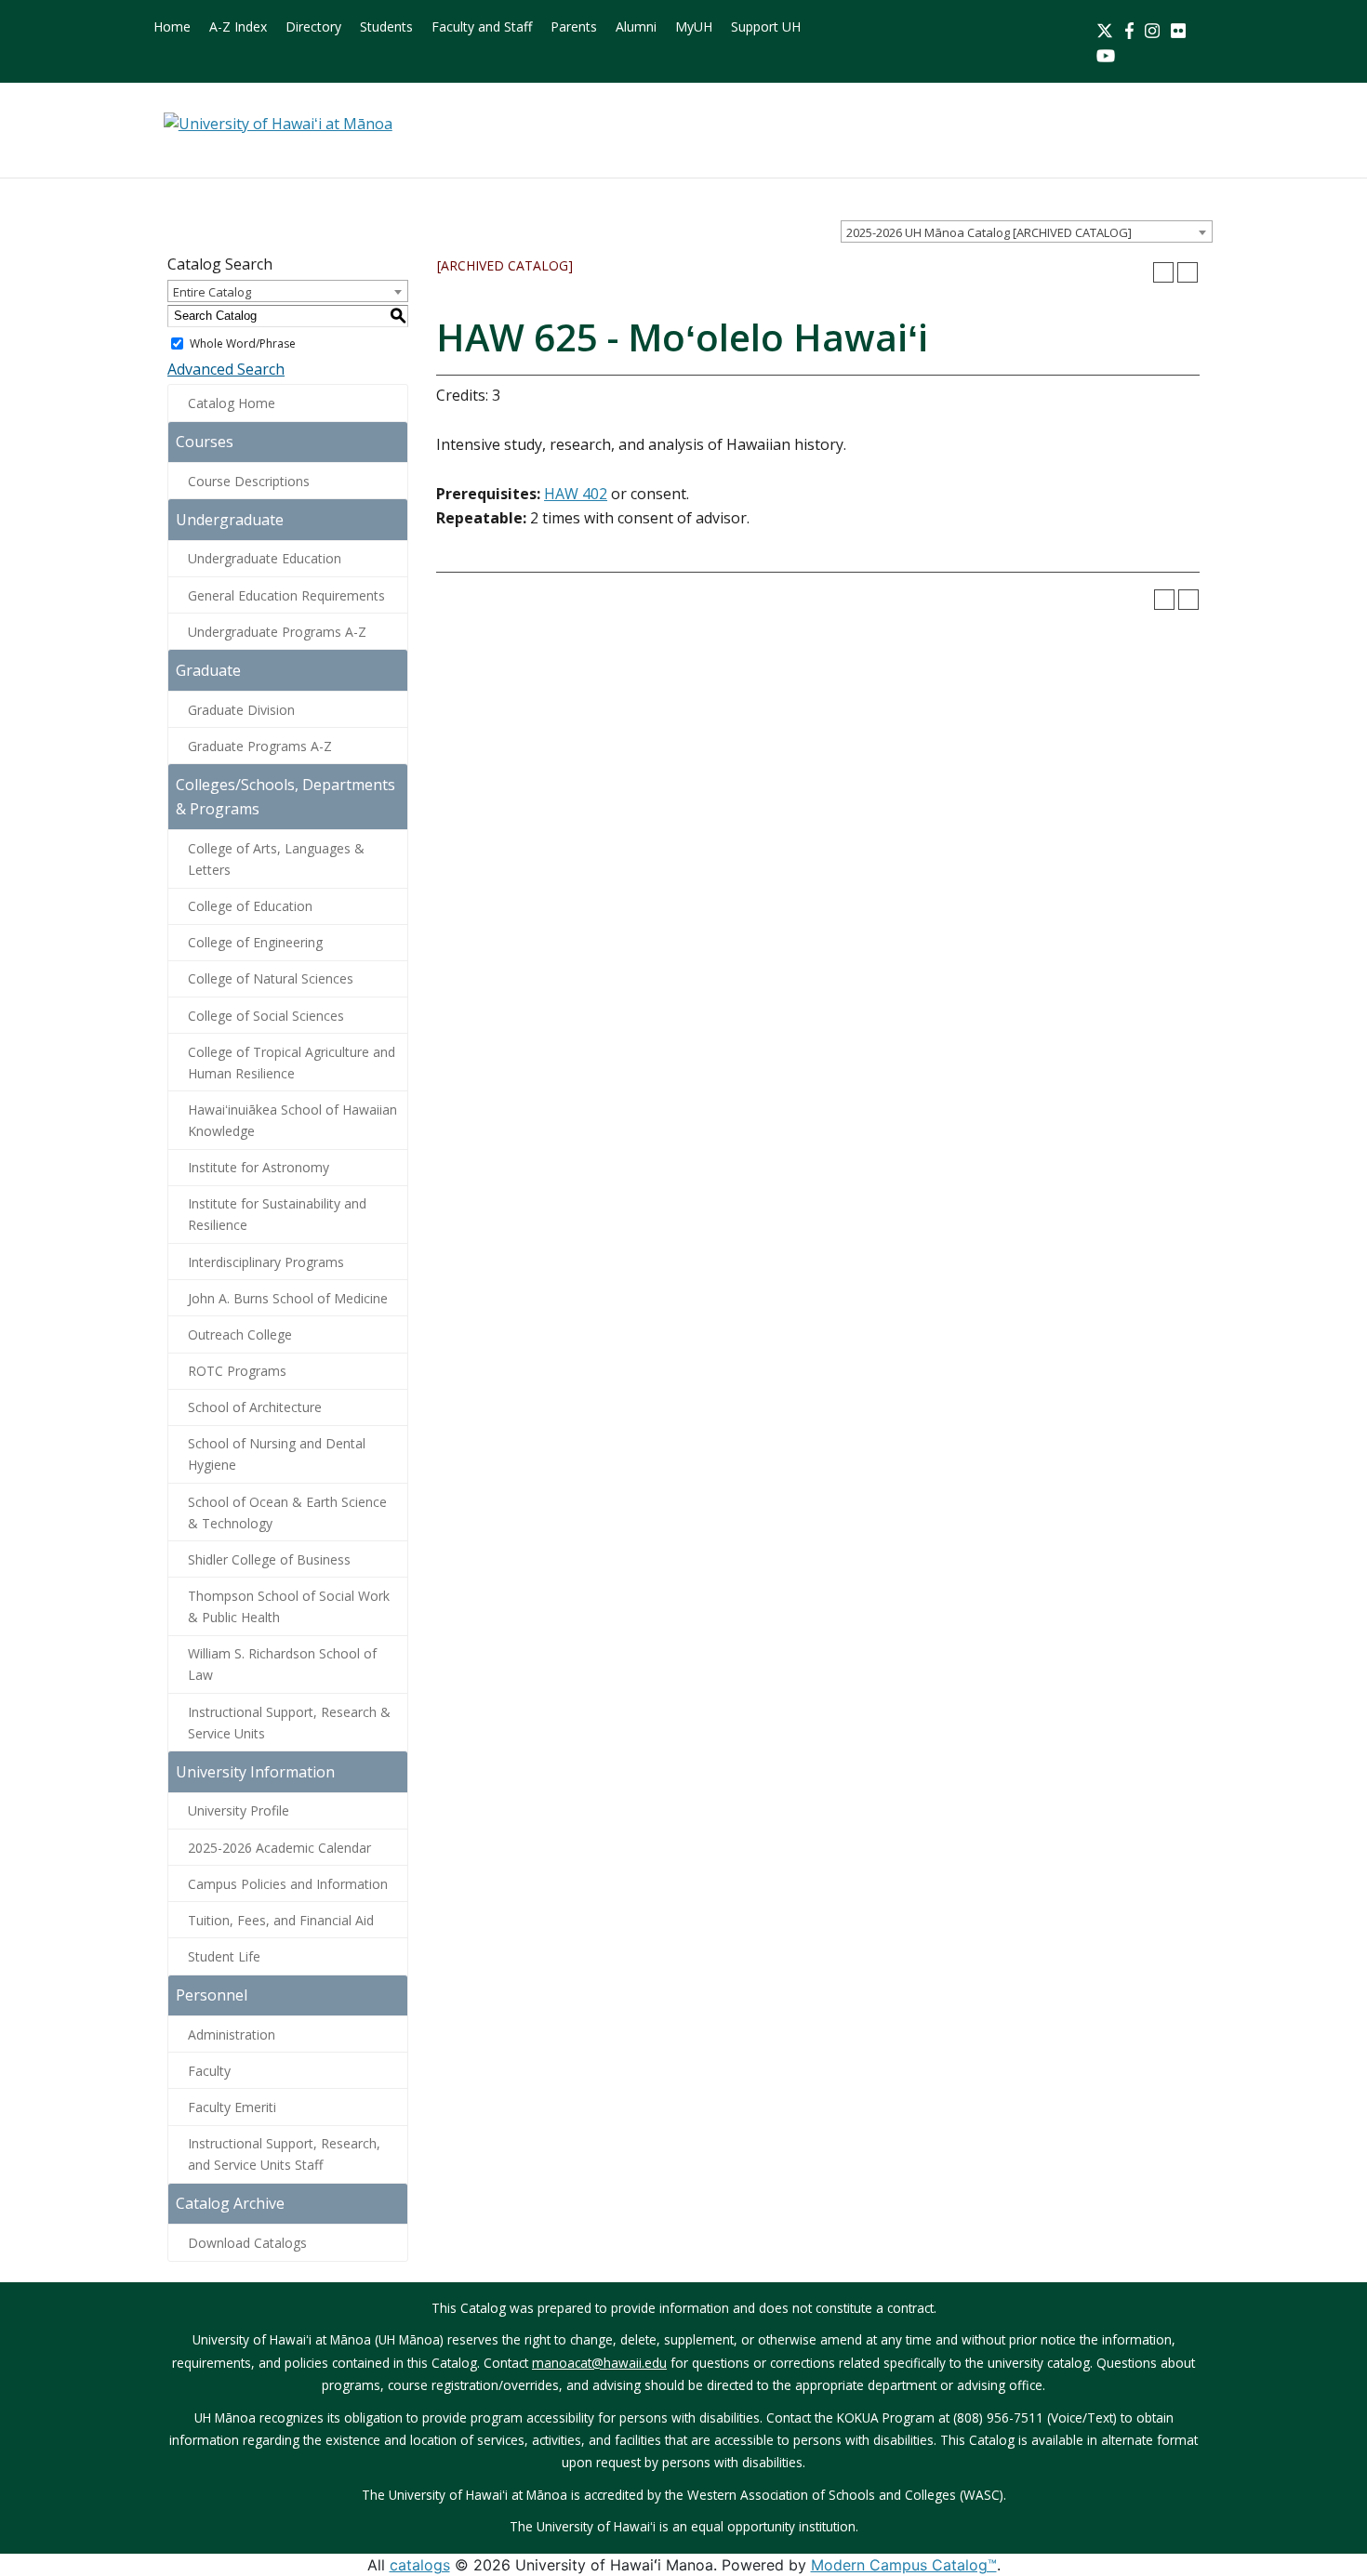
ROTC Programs (237, 1371)
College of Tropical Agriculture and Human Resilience (292, 1063)
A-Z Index (238, 26)
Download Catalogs (247, 2243)
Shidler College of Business (269, 1559)
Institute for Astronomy (259, 1167)
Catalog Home (232, 403)
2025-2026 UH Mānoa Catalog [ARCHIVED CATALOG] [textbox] (989, 232)
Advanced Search (226, 369)
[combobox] (1027, 231)
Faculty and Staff (482, 26)
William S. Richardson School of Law (282, 1664)
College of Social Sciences (266, 1016)
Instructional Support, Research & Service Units (289, 1723)
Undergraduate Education (265, 558)
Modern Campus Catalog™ (904, 2565)
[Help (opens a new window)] (1188, 272)
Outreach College (240, 1334)
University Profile (239, 1810)
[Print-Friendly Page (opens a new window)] (1163, 272)
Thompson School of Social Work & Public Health (289, 1606)
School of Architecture (255, 1407)
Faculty (209, 2071)
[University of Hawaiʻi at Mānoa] (278, 123)
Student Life (224, 1956)
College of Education (250, 906)
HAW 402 (576, 494)
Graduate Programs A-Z (260, 746)
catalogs (420, 2565)
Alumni (636, 26)
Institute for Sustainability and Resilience (277, 1214)
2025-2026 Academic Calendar (279, 1848)
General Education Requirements (286, 595)
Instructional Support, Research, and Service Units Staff (284, 2154)
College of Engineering (255, 942)
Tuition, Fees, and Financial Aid (281, 1920)
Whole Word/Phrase (243, 343)
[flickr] (1178, 29)
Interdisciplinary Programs (266, 1262)
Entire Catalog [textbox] (212, 292)
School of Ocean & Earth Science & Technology (287, 1513)
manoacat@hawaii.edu (599, 2363)
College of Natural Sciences (271, 978)
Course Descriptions (249, 481)
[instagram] (1152, 29)
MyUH (694, 26)
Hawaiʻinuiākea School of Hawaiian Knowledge (292, 1120)
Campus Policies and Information (288, 1884)
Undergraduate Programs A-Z (277, 632)
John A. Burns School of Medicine (288, 1298)
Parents (574, 26)
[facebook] (1129, 29)
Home (172, 26)
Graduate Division (241, 710)
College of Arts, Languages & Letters (276, 859)
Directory (313, 26)
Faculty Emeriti (232, 2107)
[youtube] (1106, 54)
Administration (232, 2034)
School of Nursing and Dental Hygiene (277, 1454)
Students (386, 26)
